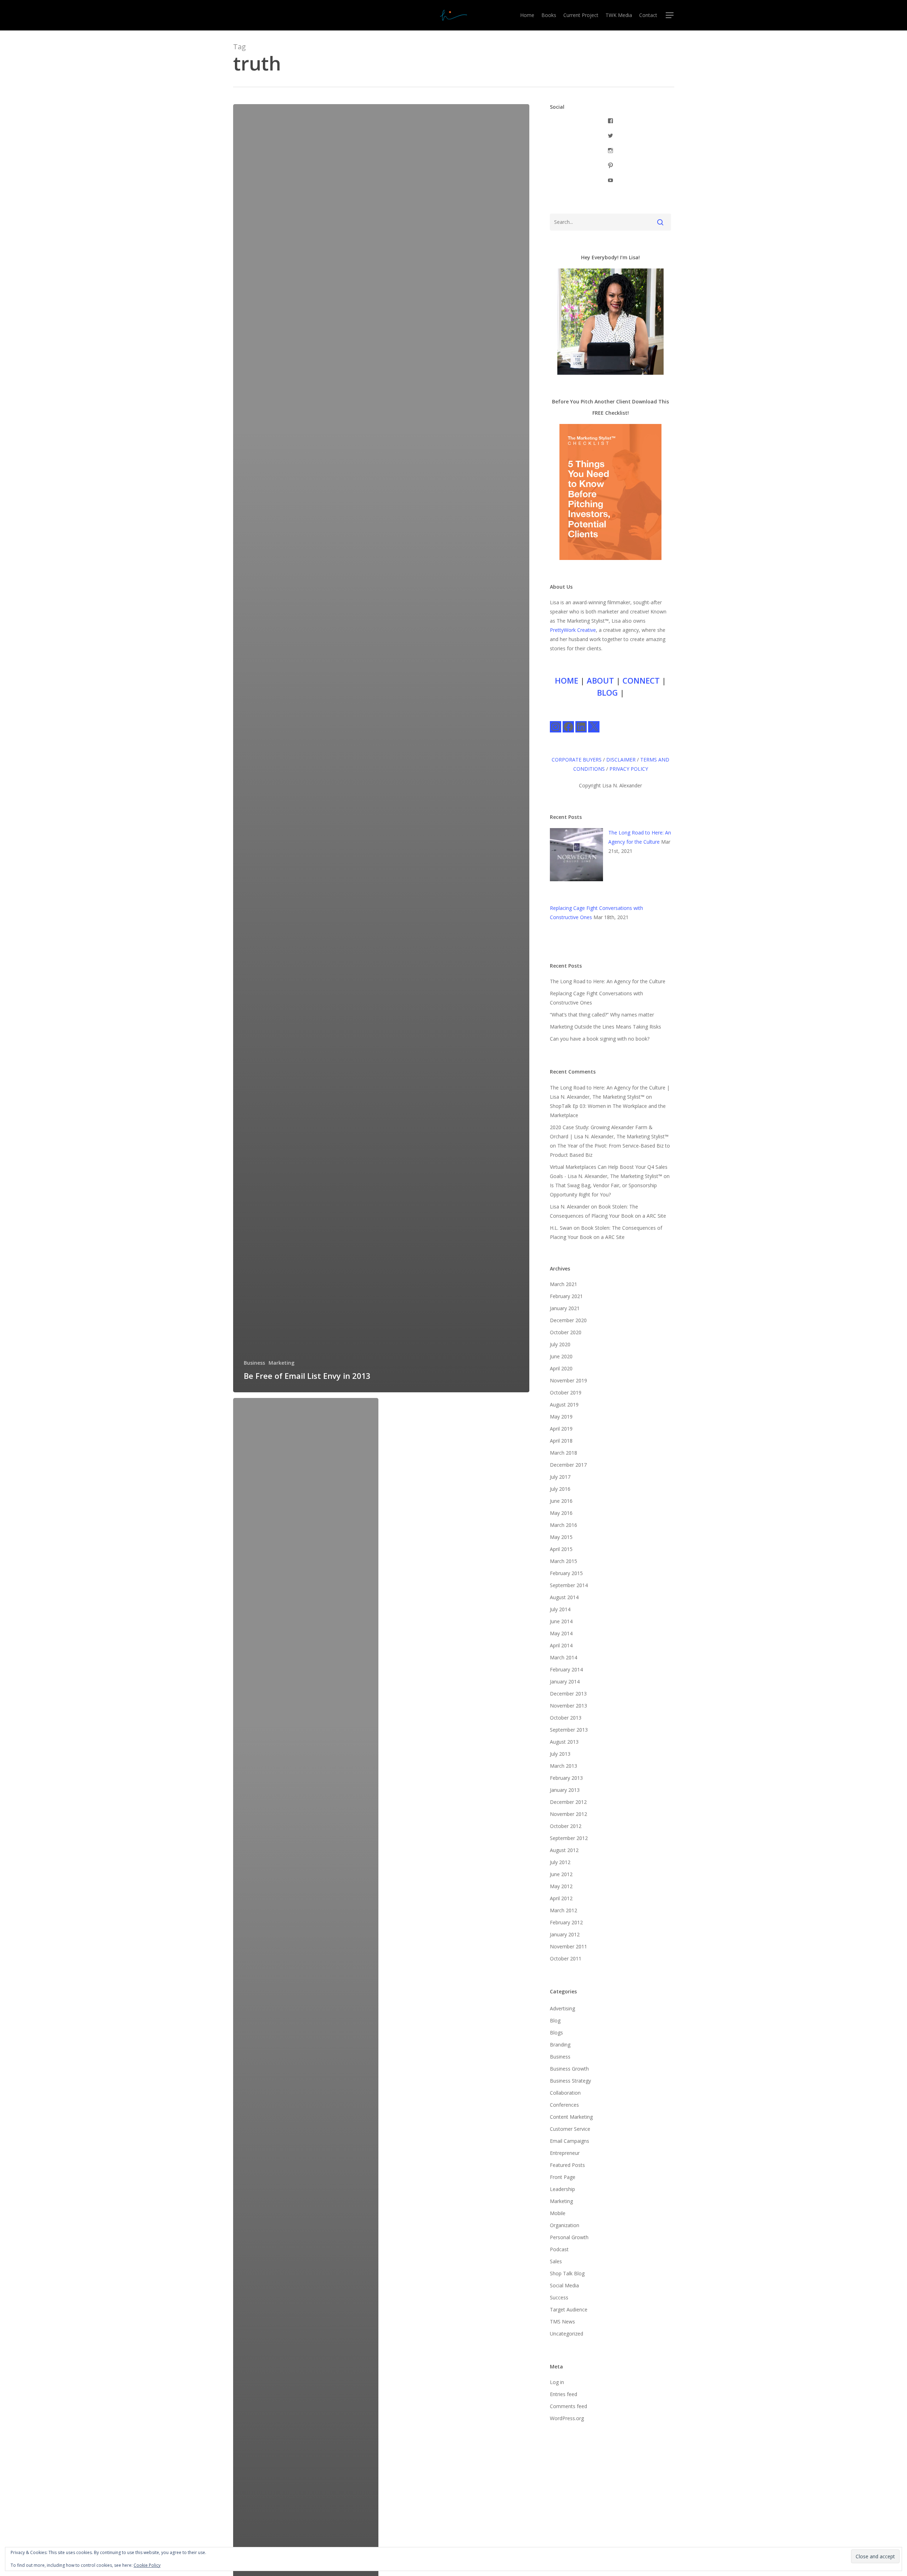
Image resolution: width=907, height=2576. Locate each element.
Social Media (564, 2285)
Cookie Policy (147, 2565)
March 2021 (564, 1284)
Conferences (564, 2105)
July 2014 (560, 1609)
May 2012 (561, 1886)
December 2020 (568, 1320)
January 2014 (565, 1682)
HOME (567, 680)
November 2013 (568, 1706)
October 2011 (566, 1958)
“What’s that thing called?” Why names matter (602, 1015)
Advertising (562, 2008)
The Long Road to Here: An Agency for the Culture (608, 981)
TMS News (562, 2322)
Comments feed (568, 2406)
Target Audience (569, 2309)
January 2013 (565, 1790)
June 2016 (561, 1501)
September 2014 (569, 1585)
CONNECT (641, 680)
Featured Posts (567, 2165)
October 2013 (566, 1718)
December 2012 (568, 1802)
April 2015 (561, 1549)
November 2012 (568, 1814)
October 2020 (566, 1332)
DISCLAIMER (621, 760)
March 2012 (564, 1910)
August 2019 (564, 1405)
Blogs (556, 2033)
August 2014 (564, 1597)
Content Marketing (571, 2117)
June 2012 (561, 1874)
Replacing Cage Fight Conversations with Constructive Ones (596, 998)
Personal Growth (569, 2237)
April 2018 (561, 1441)
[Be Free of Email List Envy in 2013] (381, 748)
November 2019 (568, 1380)
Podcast (559, 2249)
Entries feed (564, 2394)
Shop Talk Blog (567, 2273)
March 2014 (564, 1657)
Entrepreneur (565, 2153)
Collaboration (565, 2093)
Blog (555, 2020)
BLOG (607, 692)
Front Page (563, 2177)
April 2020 (561, 1368)
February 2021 (566, 1296)
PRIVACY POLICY (629, 769)
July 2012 (560, 1862)
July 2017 (560, 1477)
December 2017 (568, 1465)
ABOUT (600, 680)
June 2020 (561, 1356)
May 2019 (561, 1417)
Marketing (281, 1363)
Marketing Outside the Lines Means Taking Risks (605, 1027)
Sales (556, 2261)
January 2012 (565, 1934)
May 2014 (561, 1633)
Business (254, 1363)
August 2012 (564, 1850)
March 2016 (564, 1525)
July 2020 (560, 1344)
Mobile (558, 2213)
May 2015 (561, 1537)
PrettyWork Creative (573, 630)
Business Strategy (570, 2081)
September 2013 (569, 1730)
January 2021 (565, 1308)
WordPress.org (567, 2418)
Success (559, 2297)
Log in (557, 2382)
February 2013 (566, 1778)
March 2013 (564, 1766)
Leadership (562, 2189)
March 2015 (564, 1561)
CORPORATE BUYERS (577, 760)
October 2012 (566, 1826)
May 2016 (561, 1513)
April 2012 (561, 1898)
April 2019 (561, 1429)
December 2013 (568, 1694)
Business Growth (569, 2069)
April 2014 (561, 1645)
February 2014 (566, 1669)
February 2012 (566, 1922)
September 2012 (569, 1838)
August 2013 (564, 1742)
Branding (560, 2045)
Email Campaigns (570, 2141)
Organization (565, 2225)
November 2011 (568, 1946)
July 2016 (560, 1489)
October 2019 (566, 1392)
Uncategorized (567, 2334)
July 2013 (560, 1754)
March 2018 (564, 1453)
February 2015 (566, 1573)
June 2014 (561, 1621)
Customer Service (570, 2129)
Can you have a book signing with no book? (600, 1039)
